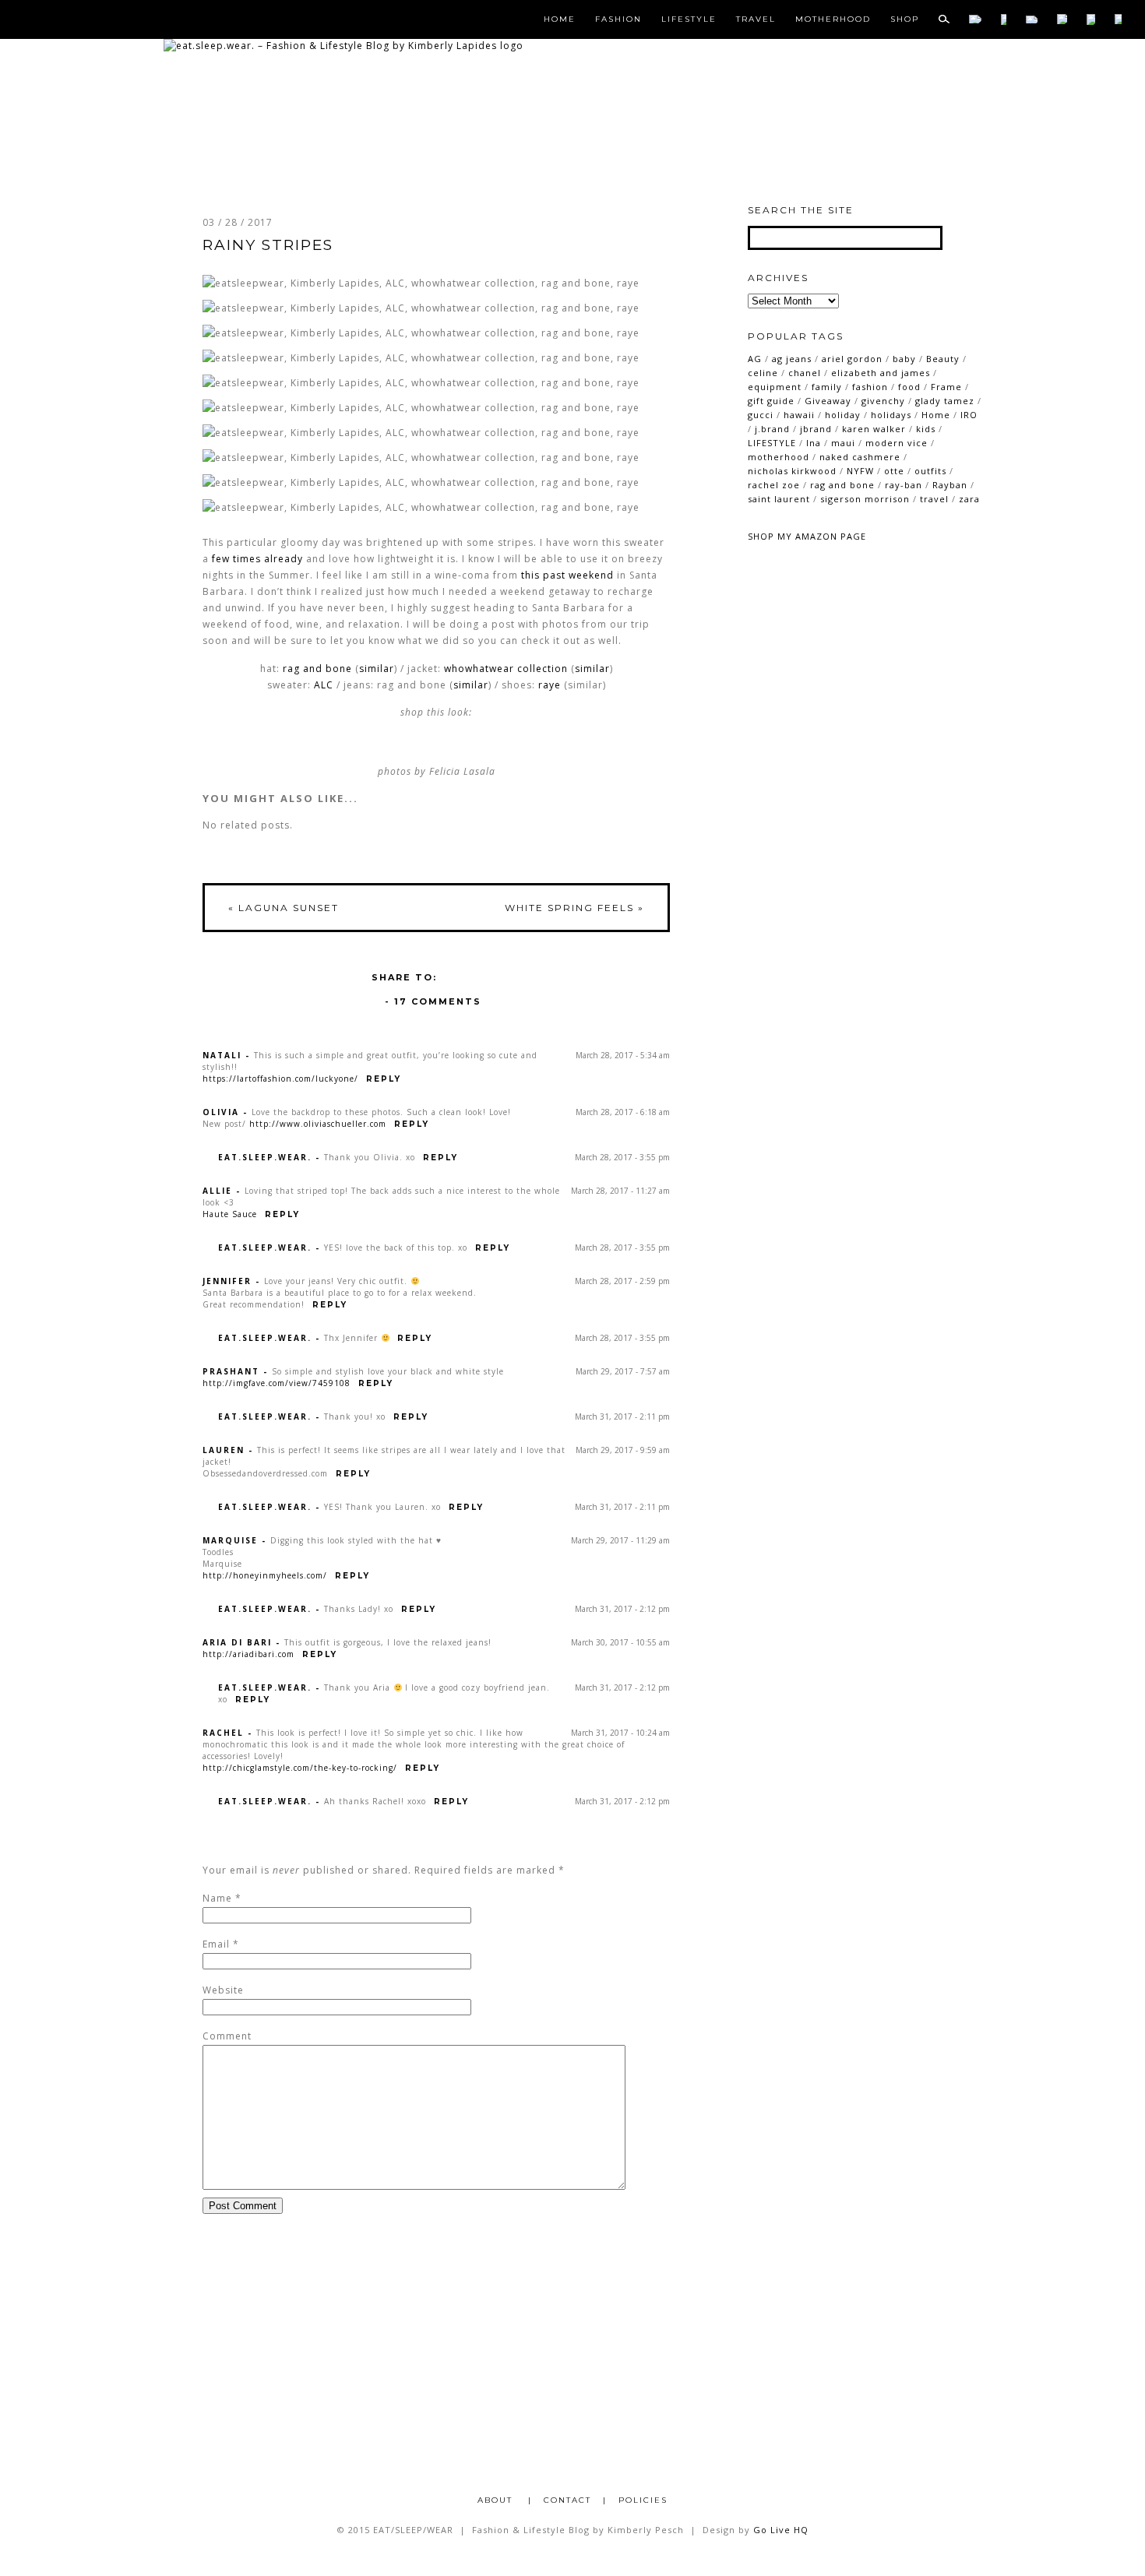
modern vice (897, 443)
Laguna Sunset (284, 908)
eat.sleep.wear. (265, 1157)
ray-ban (904, 485)
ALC (324, 685)
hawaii (799, 415)
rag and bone (317, 669)
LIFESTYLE (772, 443)
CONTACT (567, 2500)
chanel (805, 373)
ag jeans (792, 359)
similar (377, 669)
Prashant (231, 1371)
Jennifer (227, 1281)
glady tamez (945, 401)
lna (814, 443)
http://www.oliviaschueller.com (318, 1124)
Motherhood (833, 19)
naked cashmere (860, 457)
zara (969, 499)
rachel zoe (774, 485)
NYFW (860, 471)
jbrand (816, 429)
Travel (756, 19)
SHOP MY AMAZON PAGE (807, 536)
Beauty (943, 359)
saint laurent (779, 499)
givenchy (883, 401)
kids (926, 429)
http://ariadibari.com (248, 1654)
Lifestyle (689, 19)
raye (550, 685)
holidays (891, 415)
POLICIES (643, 2500)
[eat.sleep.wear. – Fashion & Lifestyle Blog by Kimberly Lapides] (343, 46)
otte (894, 471)
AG (755, 359)
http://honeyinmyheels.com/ (265, 1575)
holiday (843, 415)
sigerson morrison (865, 499)
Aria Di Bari (237, 1642)
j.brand (772, 429)
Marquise (230, 1540)
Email (216, 1944)
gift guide (771, 401)
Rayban (950, 485)
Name (217, 1898)
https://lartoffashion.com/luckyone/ (280, 1079)
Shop (905, 19)
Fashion (618, 19)
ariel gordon (852, 359)
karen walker (874, 429)
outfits (930, 471)
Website (223, 1990)
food (909, 387)
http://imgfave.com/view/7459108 (277, 1383)
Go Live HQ (781, 2530)
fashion (870, 387)
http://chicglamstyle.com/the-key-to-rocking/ (300, 1768)
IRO (969, 415)
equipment (775, 387)
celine (763, 373)
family (827, 387)
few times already (257, 559)
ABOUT (497, 2500)
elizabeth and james (881, 373)
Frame (946, 387)
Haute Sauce (230, 1214)
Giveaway (828, 401)
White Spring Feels (574, 908)
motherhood (779, 457)
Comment (227, 2036)
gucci (761, 415)
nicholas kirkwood (792, 471)
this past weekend (567, 575)
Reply (384, 1079)
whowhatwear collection (506, 669)
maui (843, 443)
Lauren (224, 1450)
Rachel (223, 1733)
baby (904, 359)
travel (934, 499)
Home (560, 19)
